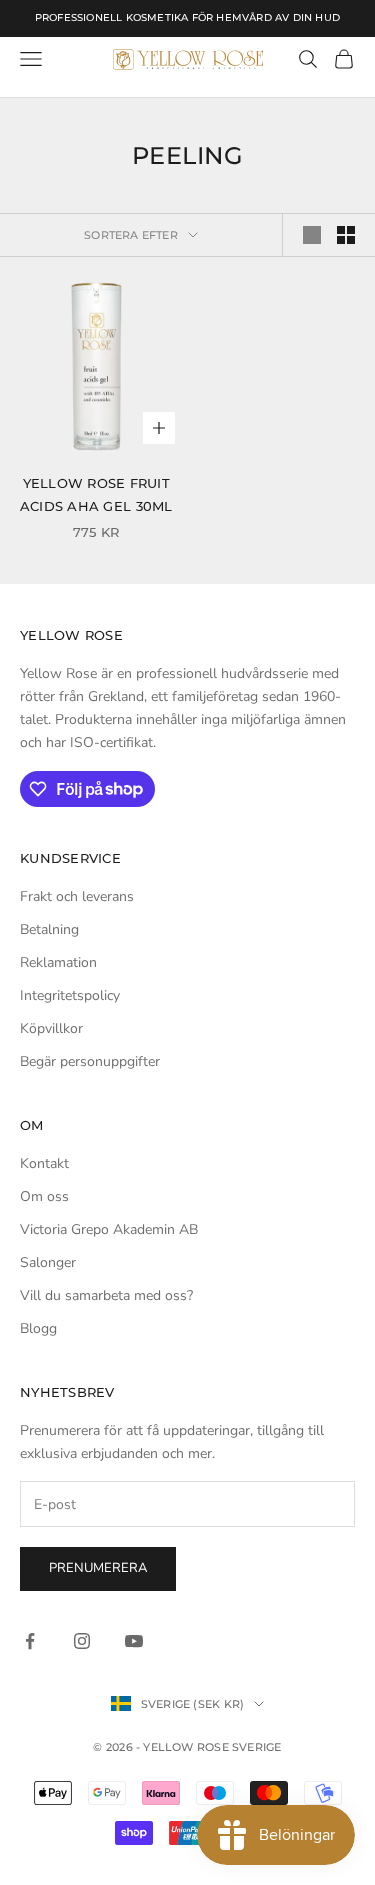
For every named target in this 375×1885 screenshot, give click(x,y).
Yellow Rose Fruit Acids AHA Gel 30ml (96, 494)
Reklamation (58, 962)
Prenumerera (98, 1568)
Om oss (44, 1196)
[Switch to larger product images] (312, 235)
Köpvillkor (51, 1028)
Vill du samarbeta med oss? (106, 1295)
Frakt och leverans (77, 896)
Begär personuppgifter (90, 1061)
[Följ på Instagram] (82, 1641)
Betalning (49, 929)
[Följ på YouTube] (134, 1641)
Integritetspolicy (70, 995)
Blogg (38, 1328)
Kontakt (44, 1163)
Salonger (48, 1262)
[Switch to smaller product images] (346, 235)
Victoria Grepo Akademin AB (109, 1229)
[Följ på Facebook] (30, 1641)
